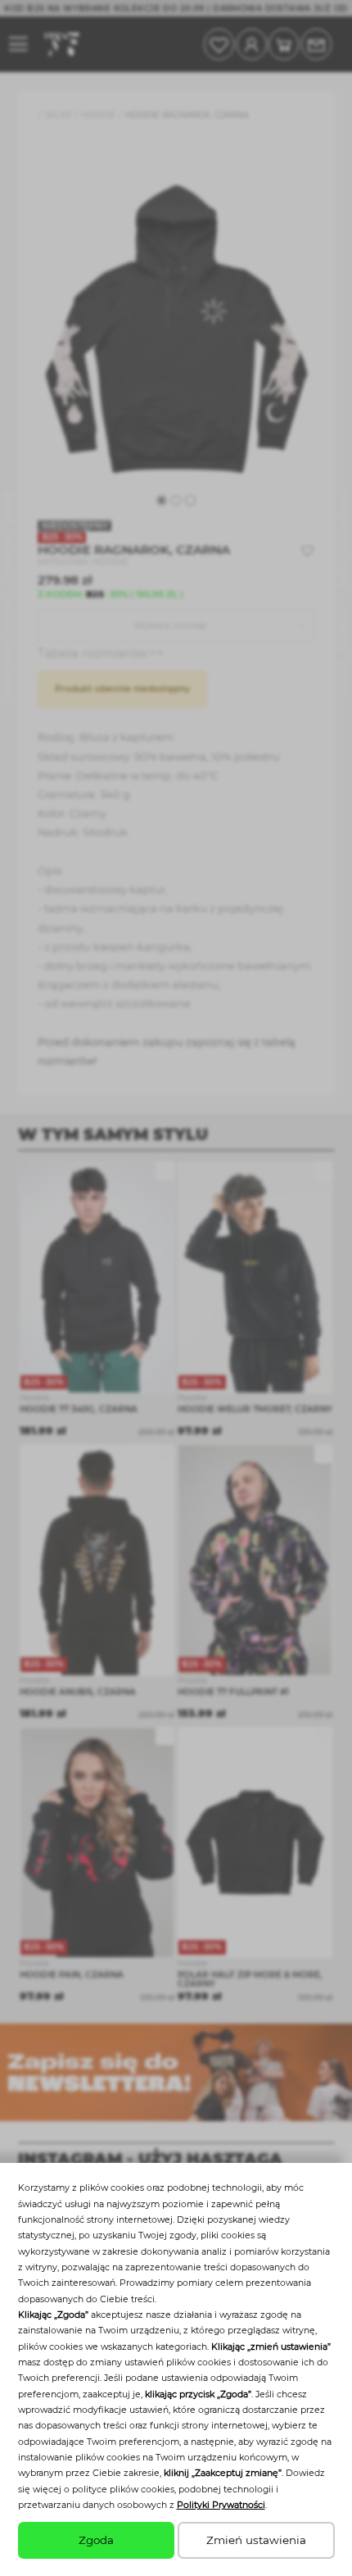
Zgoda (96, 2540)
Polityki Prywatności (221, 2505)
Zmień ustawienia (256, 2540)
